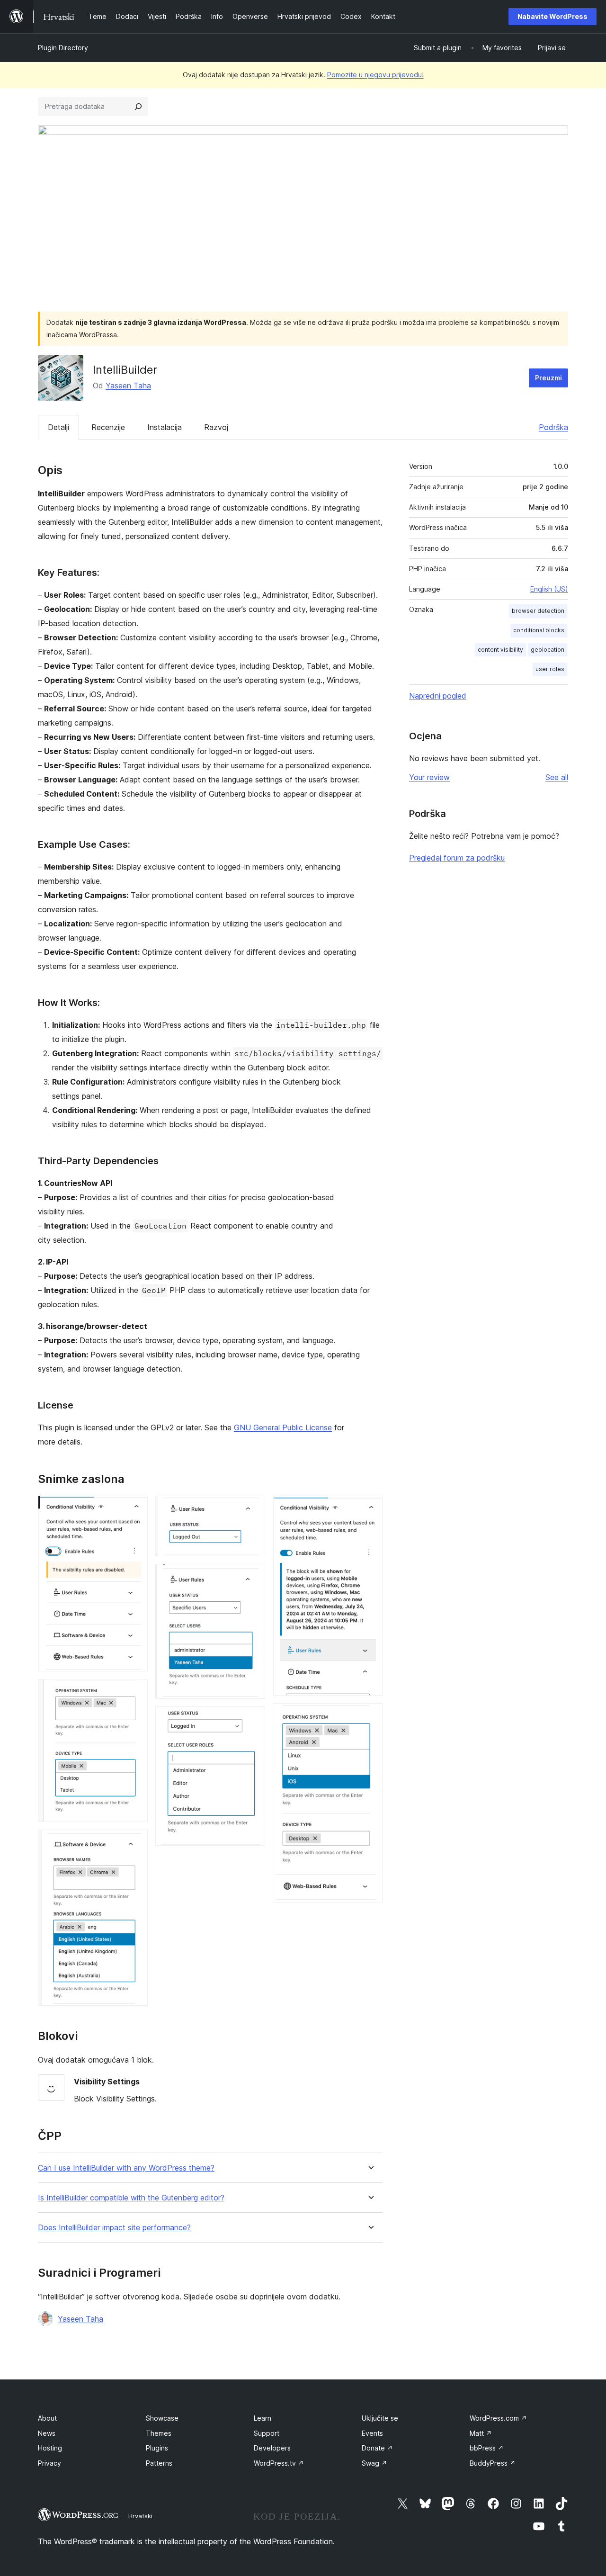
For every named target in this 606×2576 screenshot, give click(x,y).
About (47, 2418)
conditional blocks (539, 630)
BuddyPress (493, 2463)
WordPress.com (498, 2418)
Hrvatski (140, 2516)
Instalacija (165, 427)
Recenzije (108, 427)
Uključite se (380, 2418)
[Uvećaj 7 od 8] (370, 1508)
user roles (550, 669)
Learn (263, 2418)
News (47, 2433)
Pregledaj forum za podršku (457, 858)
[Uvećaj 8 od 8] (370, 1716)
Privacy (49, 2463)
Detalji (58, 427)
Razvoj (216, 427)
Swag (374, 2463)
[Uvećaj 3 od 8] (135, 1842)
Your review (429, 777)
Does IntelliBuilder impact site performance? (114, 2228)
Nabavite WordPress (553, 16)
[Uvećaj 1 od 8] (135, 1508)
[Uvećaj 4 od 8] (252, 1508)
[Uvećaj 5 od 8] (252, 1577)
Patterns (159, 2463)
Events (372, 2433)
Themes (159, 2433)
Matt (481, 2433)
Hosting (50, 2448)
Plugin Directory (63, 48)
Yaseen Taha (128, 386)
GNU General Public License (283, 1427)
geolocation (548, 650)
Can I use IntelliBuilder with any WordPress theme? (126, 2168)
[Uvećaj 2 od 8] (135, 1692)
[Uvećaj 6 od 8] (252, 1719)
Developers (272, 2448)
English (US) (549, 589)
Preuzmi (548, 378)
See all (557, 777)
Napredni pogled (438, 696)
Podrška (553, 427)
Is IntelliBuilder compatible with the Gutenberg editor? (131, 2198)
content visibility (500, 650)
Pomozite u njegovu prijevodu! (375, 75)
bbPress (487, 2448)
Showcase (162, 2418)
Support (267, 2433)
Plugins (157, 2448)
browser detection (538, 611)
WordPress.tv (279, 2463)
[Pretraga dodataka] (138, 107)
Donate (377, 2448)
